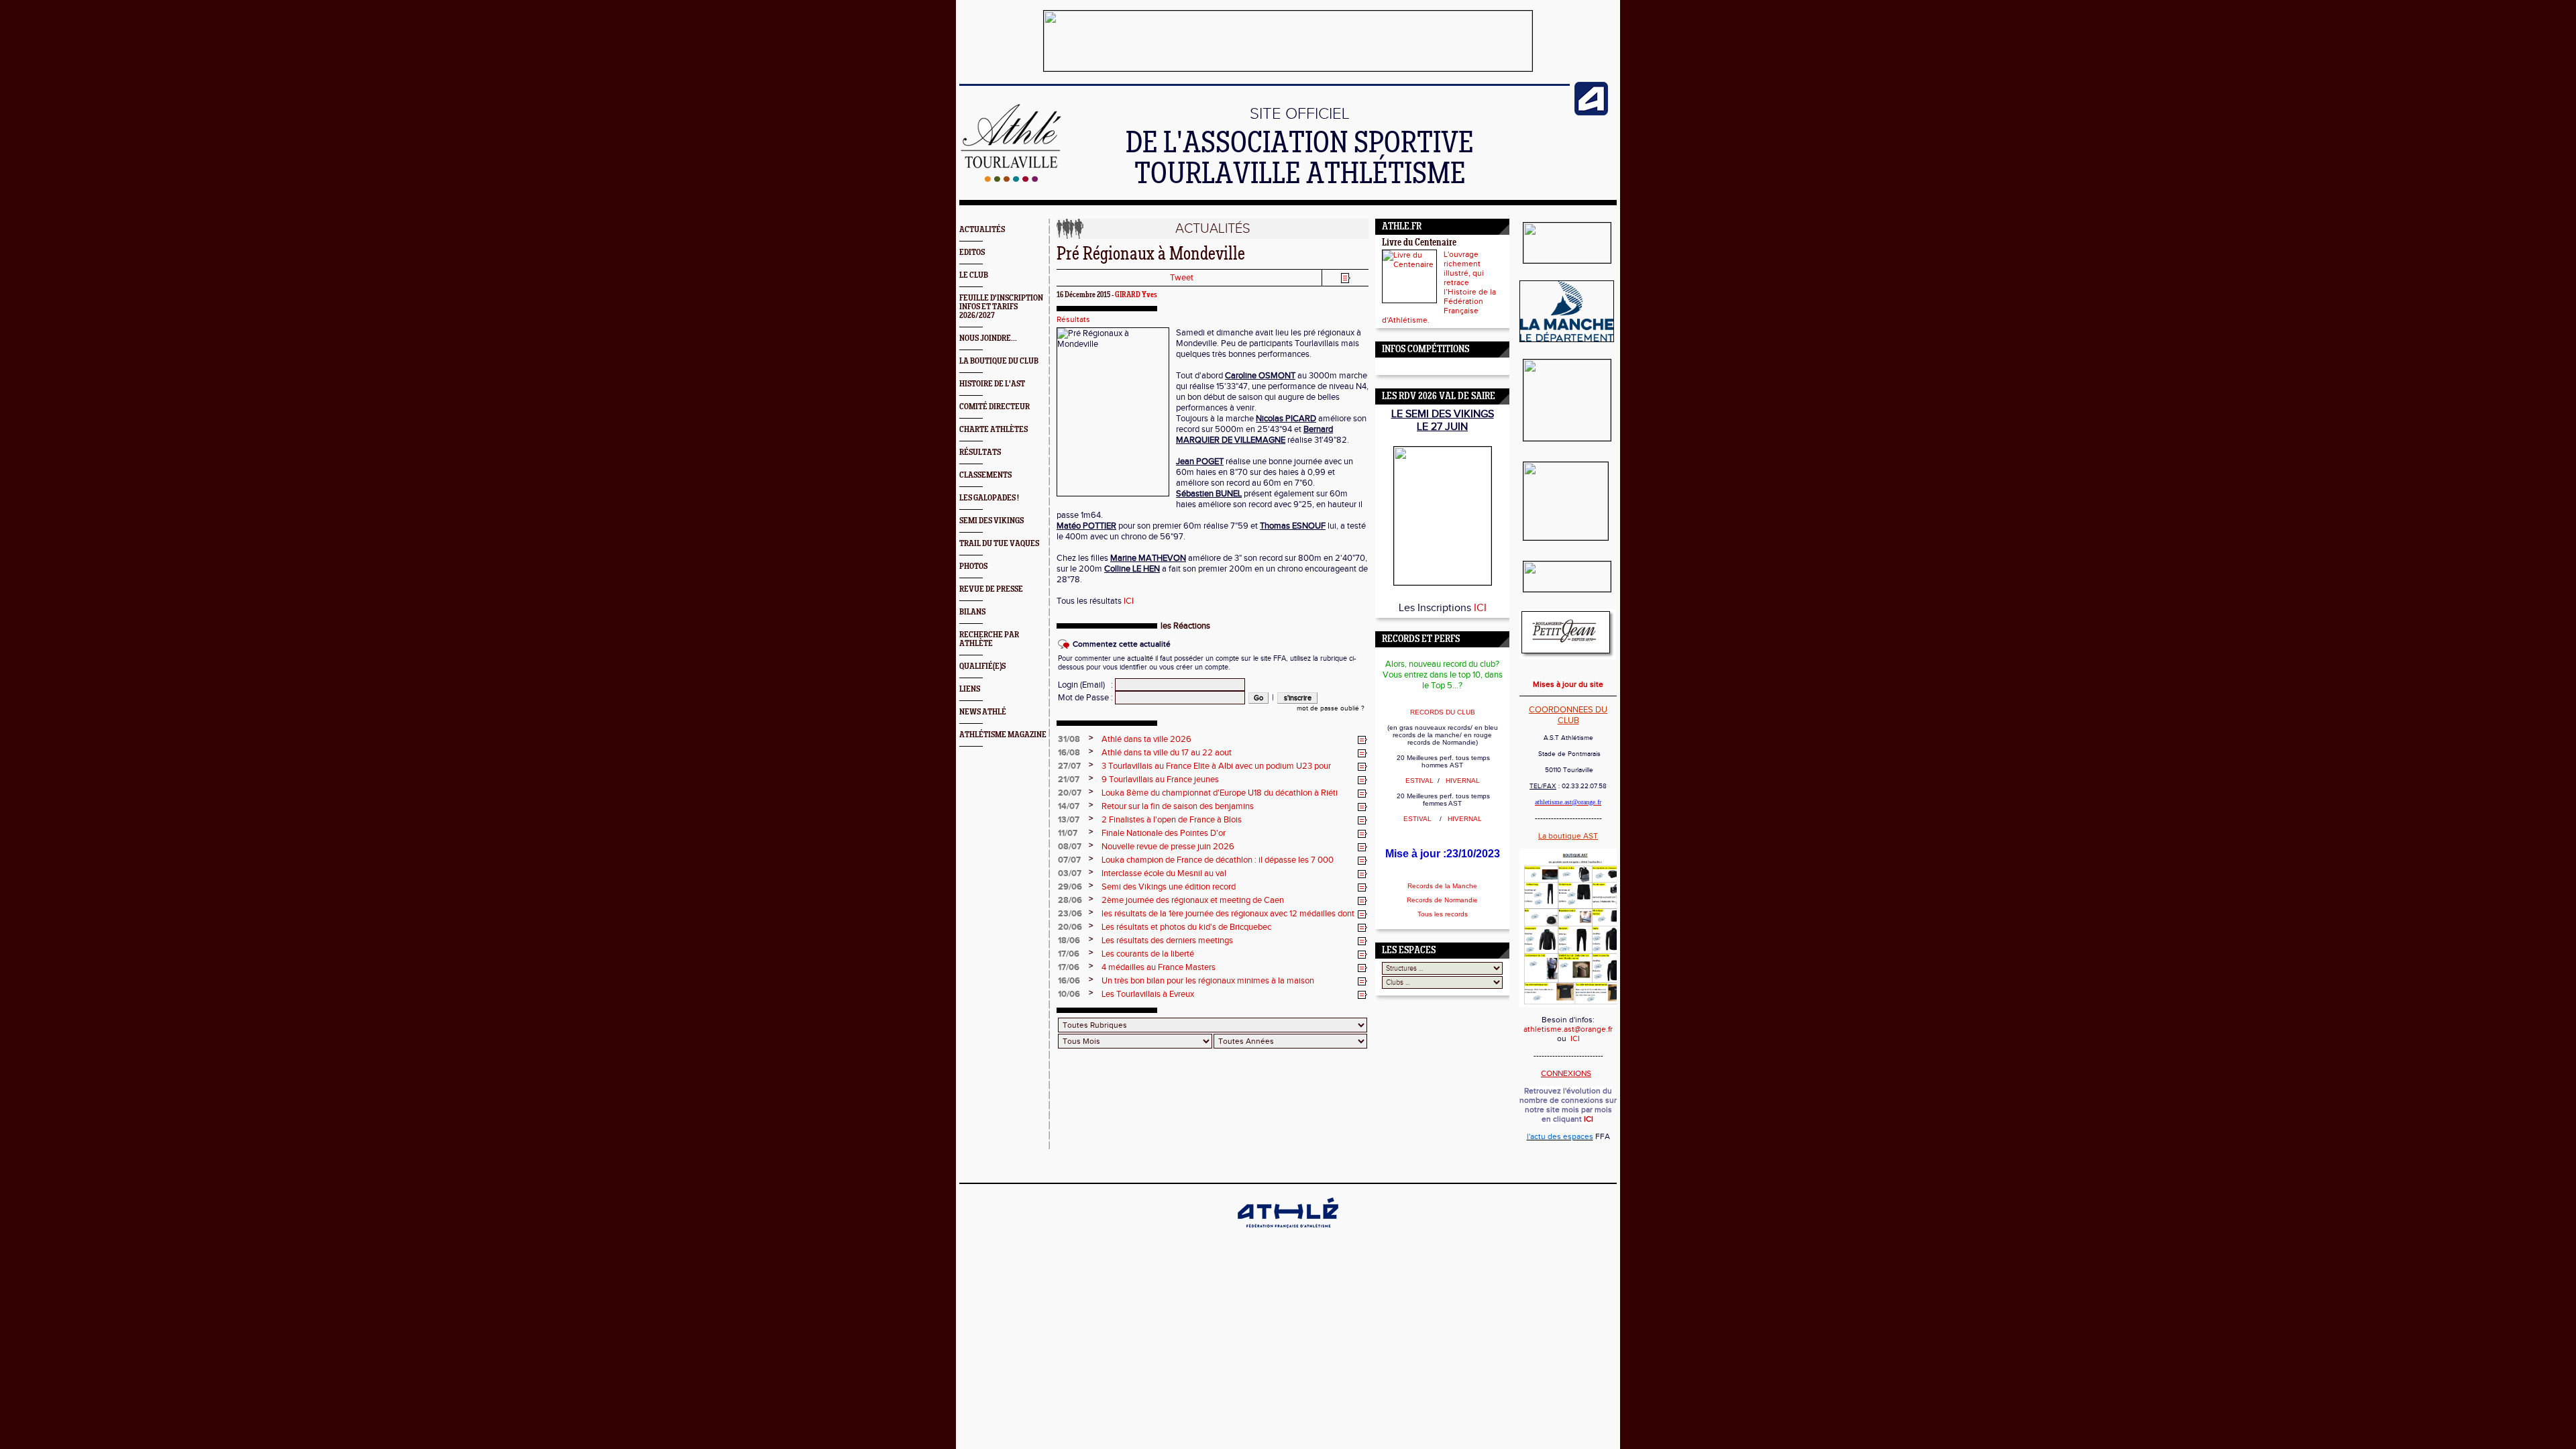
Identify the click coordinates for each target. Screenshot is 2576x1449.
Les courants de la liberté (1148, 954)
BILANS (972, 612)
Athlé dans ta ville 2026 (1146, 739)
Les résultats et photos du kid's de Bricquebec (1186, 927)
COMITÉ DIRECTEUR (995, 407)
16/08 (1069, 753)
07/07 (1069, 860)
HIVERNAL (1462, 781)
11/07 (1068, 833)
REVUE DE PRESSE (991, 589)
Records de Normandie (1442, 900)
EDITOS (972, 253)
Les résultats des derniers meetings (1167, 941)
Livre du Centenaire (1419, 243)
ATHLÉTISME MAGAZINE (1003, 735)
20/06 (1070, 927)
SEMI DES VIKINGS (991, 521)
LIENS (970, 689)
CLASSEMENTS (985, 475)
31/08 (1069, 739)
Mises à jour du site (1568, 684)
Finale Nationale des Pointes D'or (1164, 833)
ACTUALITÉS (982, 230)
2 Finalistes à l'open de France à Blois (1172, 820)
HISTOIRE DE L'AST (992, 384)
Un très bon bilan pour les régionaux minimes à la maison (1208, 981)
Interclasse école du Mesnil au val (1164, 873)
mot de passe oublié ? (1331, 708)
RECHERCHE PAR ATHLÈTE (989, 639)
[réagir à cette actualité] (1362, 740)
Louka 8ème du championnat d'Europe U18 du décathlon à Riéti (1220, 793)
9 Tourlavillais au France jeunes (1160, 780)
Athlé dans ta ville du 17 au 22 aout (1167, 753)
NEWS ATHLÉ (983, 712)
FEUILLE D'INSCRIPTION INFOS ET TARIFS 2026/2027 (1001, 307)
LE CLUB (974, 275)
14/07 (1069, 806)
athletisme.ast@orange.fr (1568, 1029)
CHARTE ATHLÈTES (994, 430)
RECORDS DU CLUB (1443, 712)
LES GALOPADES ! (989, 498)
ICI (1129, 601)
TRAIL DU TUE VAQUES (999, 544)
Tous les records (1443, 914)
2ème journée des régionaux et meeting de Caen (1193, 900)
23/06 (1070, 914)
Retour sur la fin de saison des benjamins (1178, 806)
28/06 (1070, 900)
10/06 (1069, 994)
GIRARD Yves (1136, 295)
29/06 (1070, 887)
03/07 (1070, 873)
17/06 (1069, 954)
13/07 (1069, 820)
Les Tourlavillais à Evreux (1148, 994)
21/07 (1069, 780)
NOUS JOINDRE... (988, 338)
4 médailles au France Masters (1159, 967)
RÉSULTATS (980, 452)
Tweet (1182, 278)
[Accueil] (1011, 179)
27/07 (1069, 766)
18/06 (1069, 941)
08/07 (1070, 847)
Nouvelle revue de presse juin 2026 (1168, 847)
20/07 (1070, 793)
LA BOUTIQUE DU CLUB (999, 361)
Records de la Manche (1442, 886)
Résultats (1073, 319)
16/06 (1069, 981)
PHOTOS (973, 567)
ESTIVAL (1420, 781)
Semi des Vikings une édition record (1169, 887)
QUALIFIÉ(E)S (982, 666)
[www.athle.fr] (1591, 113)
